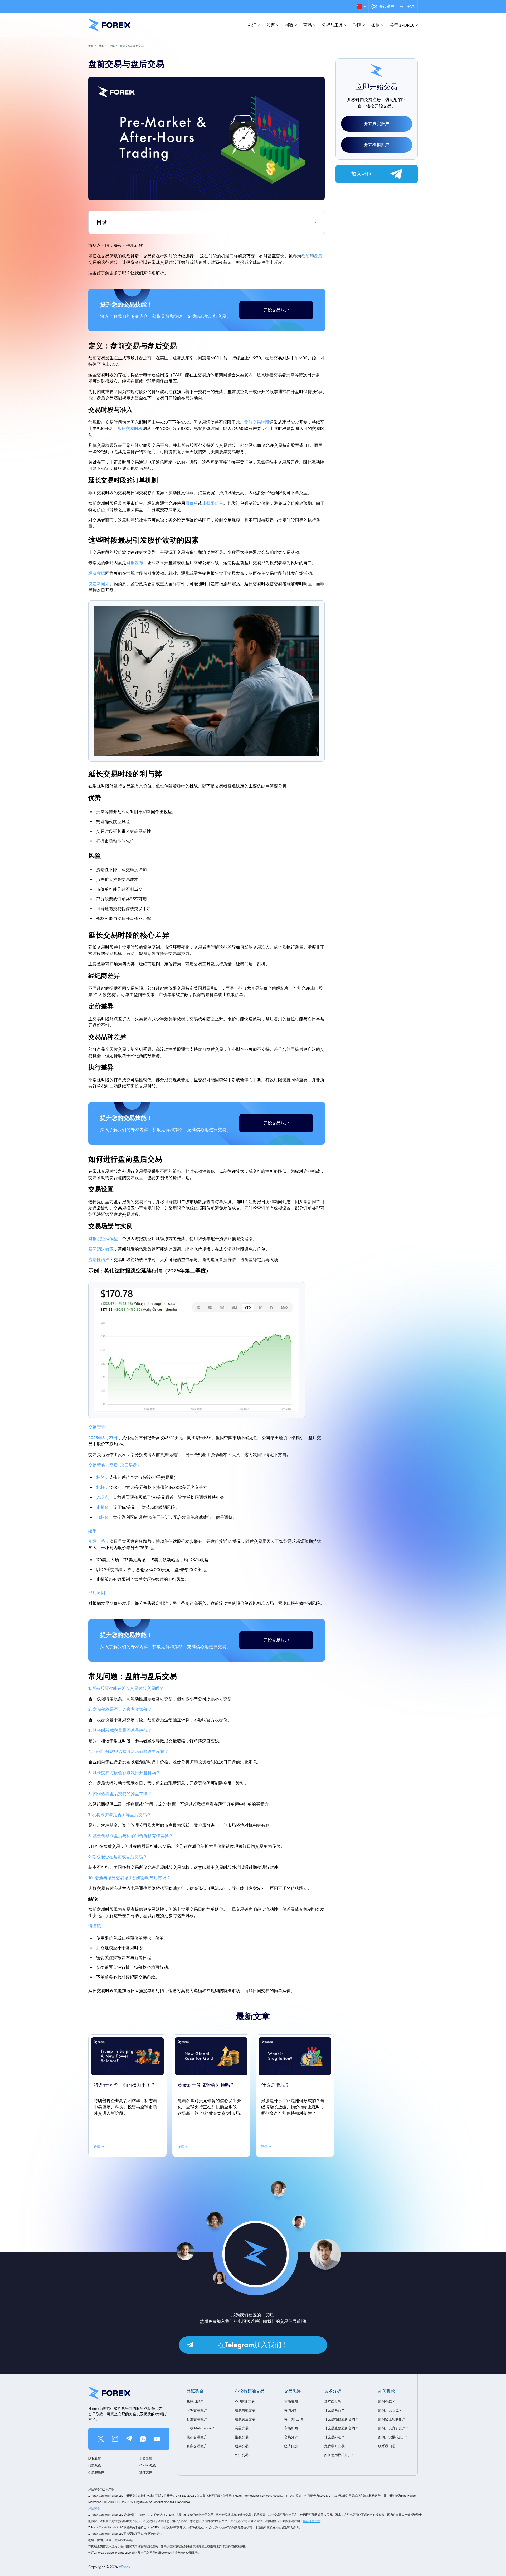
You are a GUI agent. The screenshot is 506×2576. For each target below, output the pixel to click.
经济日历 (291, 2446)
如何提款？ (389, 2391)
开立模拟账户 (377, 145)
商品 (308, 25)
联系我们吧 (387, 2446)
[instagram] (115, 2439)
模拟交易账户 (197, 2437)
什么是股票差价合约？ (341, 2428)
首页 (91, 46)
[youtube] (157, 2439)
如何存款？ (387, 2401)
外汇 (252, 25)
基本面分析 (333, 2401)
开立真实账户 (377, 124)
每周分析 (291, 2410)
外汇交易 (242, 2455)
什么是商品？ (334, 2410)
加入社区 (362, 174)
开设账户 (387, 6)
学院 (357, 25)
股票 (271, 25)
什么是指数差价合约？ (341, 2419)
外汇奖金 (195, 2391)
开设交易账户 (276, 310)
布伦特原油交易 (250, 2391)
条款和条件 (96, 2472)
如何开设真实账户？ (394, 2428)
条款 (376, 25)
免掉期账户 (195, 2401)
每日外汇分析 (294, 2419)
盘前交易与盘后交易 (132, 46)
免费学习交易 (334, 2446)
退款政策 (146, 2458)
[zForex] (109, 25)
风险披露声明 (312, 2521)
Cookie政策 (148, 2465)
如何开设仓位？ (390, 2410)
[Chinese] (361, 7)
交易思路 (293, 2391)
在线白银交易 (245, 2410)
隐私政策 (95, 2458)
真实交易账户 (197, 2446)
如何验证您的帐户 (392, 2419)
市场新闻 (291, 2428)
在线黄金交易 (245, 2419)
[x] (101, 2439)
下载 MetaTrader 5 (201, 2428)
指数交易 (242, 2437)
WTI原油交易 (245, 2401)
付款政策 (95, 2465)
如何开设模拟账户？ (394, 2437)
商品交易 (242, 2428)
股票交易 (242, 2446)
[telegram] (129, 2439)
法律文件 (146, 2472)
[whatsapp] (143, 2439)
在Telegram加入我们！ (253, 2345)
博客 (101, 46)
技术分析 (333, 2391)
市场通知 (291, 2401)
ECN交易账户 (197, 2410)
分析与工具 (332, 25)
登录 (411, 6)
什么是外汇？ (334, 2437)
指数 (289, 25)
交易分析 (291, 2437)
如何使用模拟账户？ (340, 2455)
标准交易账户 (197, 2419)
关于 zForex (402, 25)
